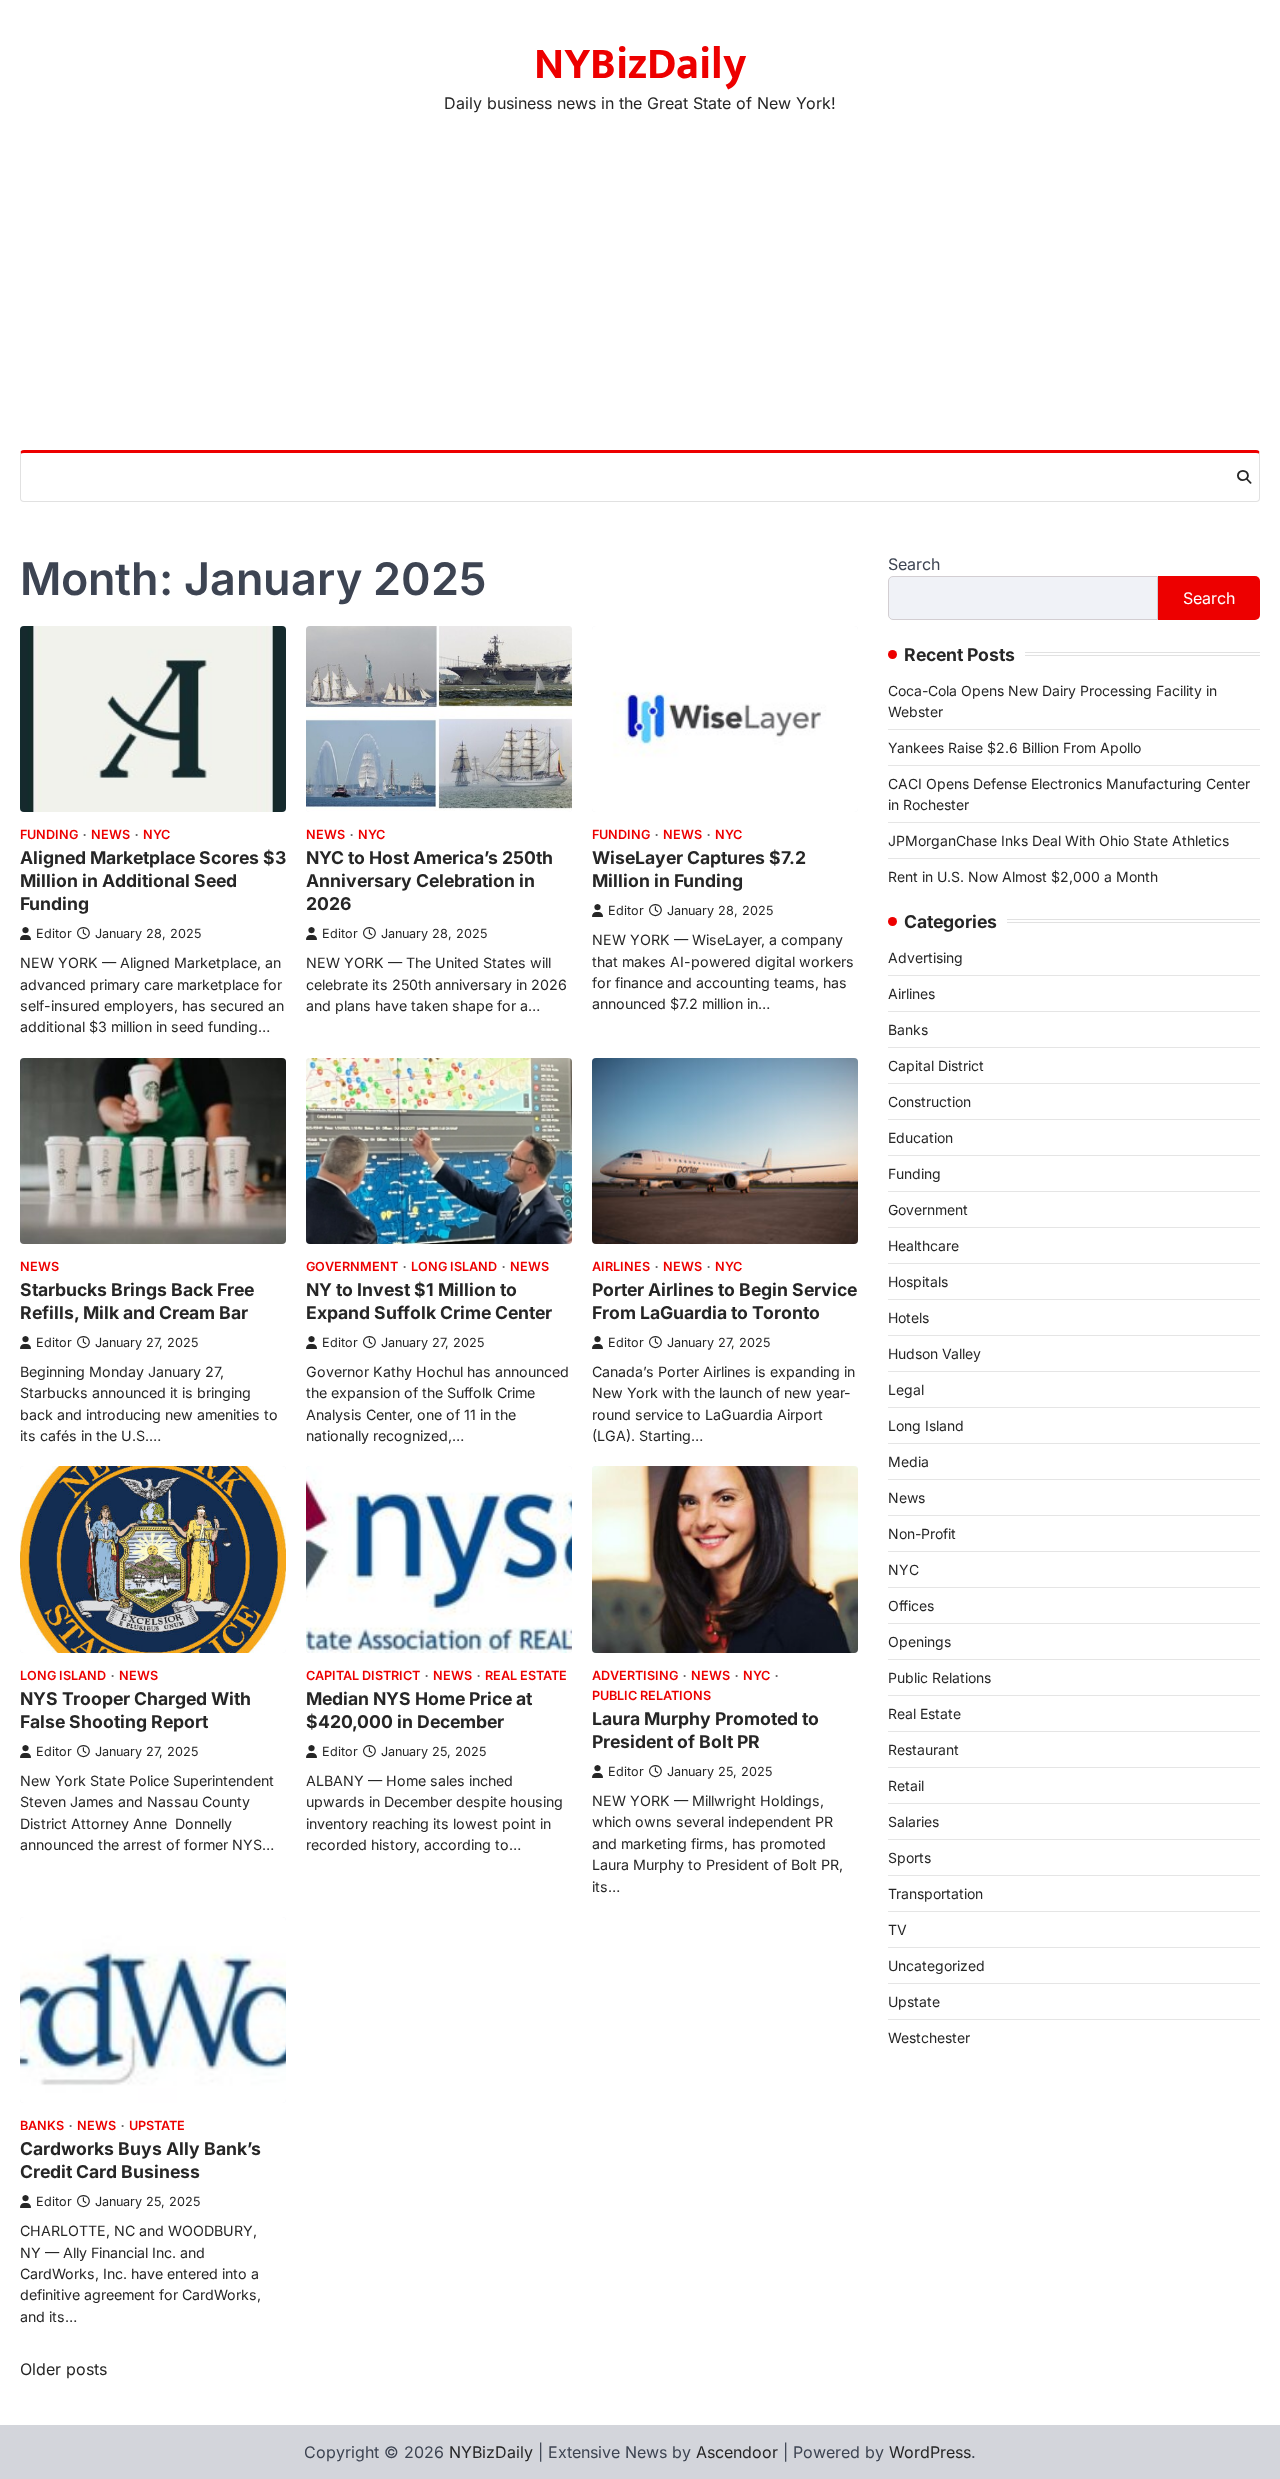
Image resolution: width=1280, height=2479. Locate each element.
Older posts (63, 2369)
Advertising (635, 1675)
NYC (156, 834)
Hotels (908, 1317)
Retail (906, 1785)
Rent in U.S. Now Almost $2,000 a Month (1023, 876)
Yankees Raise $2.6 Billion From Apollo (1014, 747)
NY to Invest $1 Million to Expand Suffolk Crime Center (429, 1301)
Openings (919, 1641)
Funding (49, 834)
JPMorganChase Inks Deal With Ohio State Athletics (1058, 840)
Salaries (913, 1821)
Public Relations (651, 1695)
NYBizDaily (640, 64)
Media (908, 1461)
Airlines (621, 1266)
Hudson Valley (934, 1353)
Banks (42, 2125)
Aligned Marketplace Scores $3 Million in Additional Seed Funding (153, 880)
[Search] (1244, 477)
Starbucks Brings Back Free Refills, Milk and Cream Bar (137, 1301)
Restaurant (923, 1749)
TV (897, 1929)
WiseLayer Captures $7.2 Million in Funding (699, 869)
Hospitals (918, 1281)
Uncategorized (936, 1965)
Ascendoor (737, 2452)
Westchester (929, 2037)
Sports (909, 1857)
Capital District (363, 1675)
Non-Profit (922, 1533)
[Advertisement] (640, 300)
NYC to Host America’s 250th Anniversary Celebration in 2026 (429, 880)
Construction (929, 1101)
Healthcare (923, 1245)
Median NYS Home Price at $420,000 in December (419, 1710)
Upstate (157, 2125)
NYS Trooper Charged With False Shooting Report (135, 1710)
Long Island (454, 1266)
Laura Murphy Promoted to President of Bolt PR (705, 1730)
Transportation (935, 1893)
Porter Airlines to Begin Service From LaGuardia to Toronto (724, 1301)
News (110, 834)
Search (914, 564)
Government (352, 1266)
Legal (906, 1389)
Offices (911, 1605)
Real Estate (526, 1675)
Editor (54, 933)
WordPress (930, 2452)
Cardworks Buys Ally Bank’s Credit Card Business (140, 2160)
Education (920, 1137)
